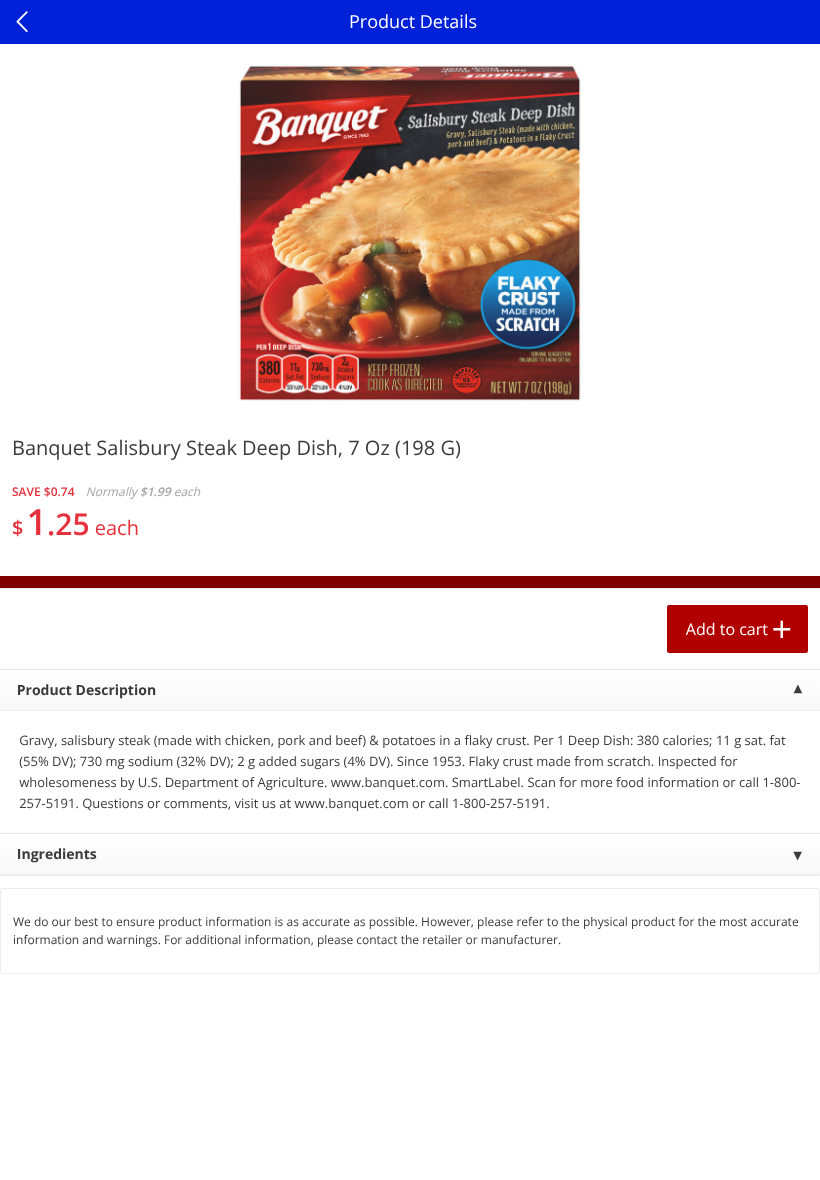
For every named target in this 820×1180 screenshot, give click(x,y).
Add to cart (727, 629)
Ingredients (57, 854)
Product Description (86, 690)
